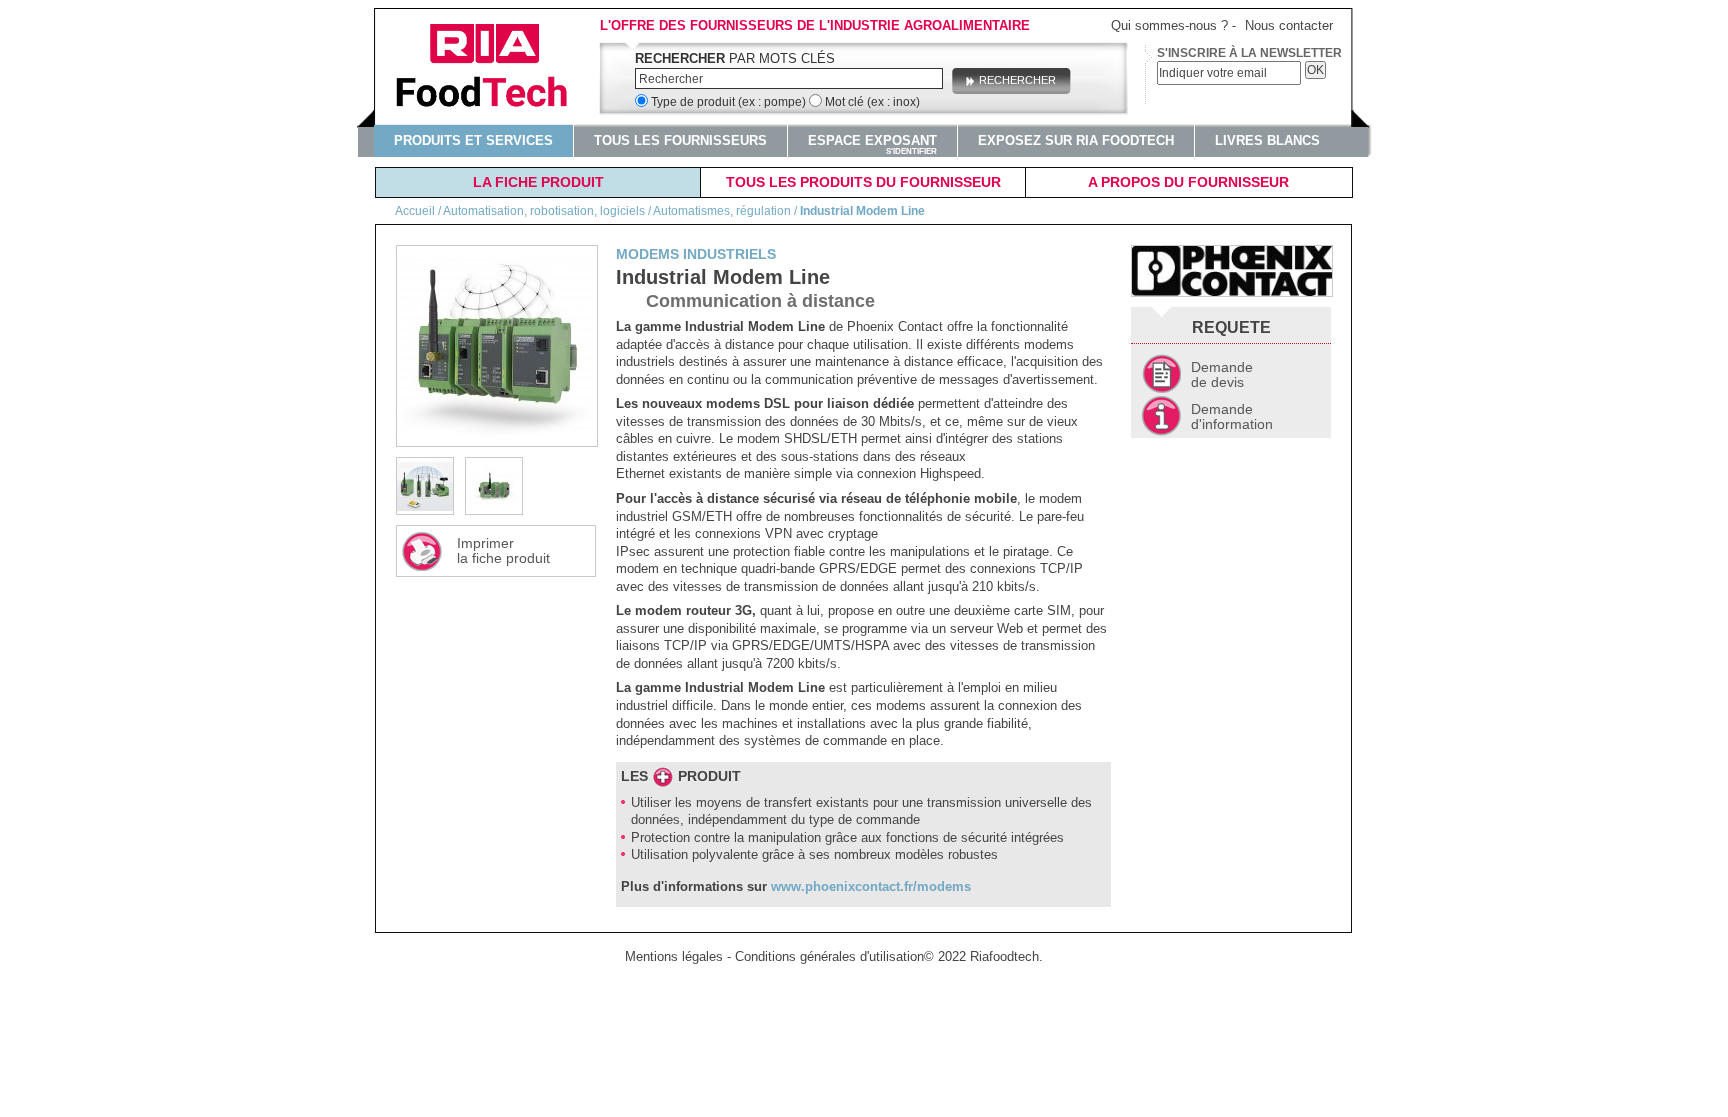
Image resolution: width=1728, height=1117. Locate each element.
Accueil (415, 211)
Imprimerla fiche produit (503, 550)
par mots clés (735, 58)
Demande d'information (1232, 416)
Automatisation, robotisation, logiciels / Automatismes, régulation (617, 211)
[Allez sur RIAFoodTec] (492, 67)
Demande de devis (1222, 374)
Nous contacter (1289, 25)
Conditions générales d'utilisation (829, 956)
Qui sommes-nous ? (1169, 25)
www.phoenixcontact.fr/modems (871, 886)
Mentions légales (674, 956)
